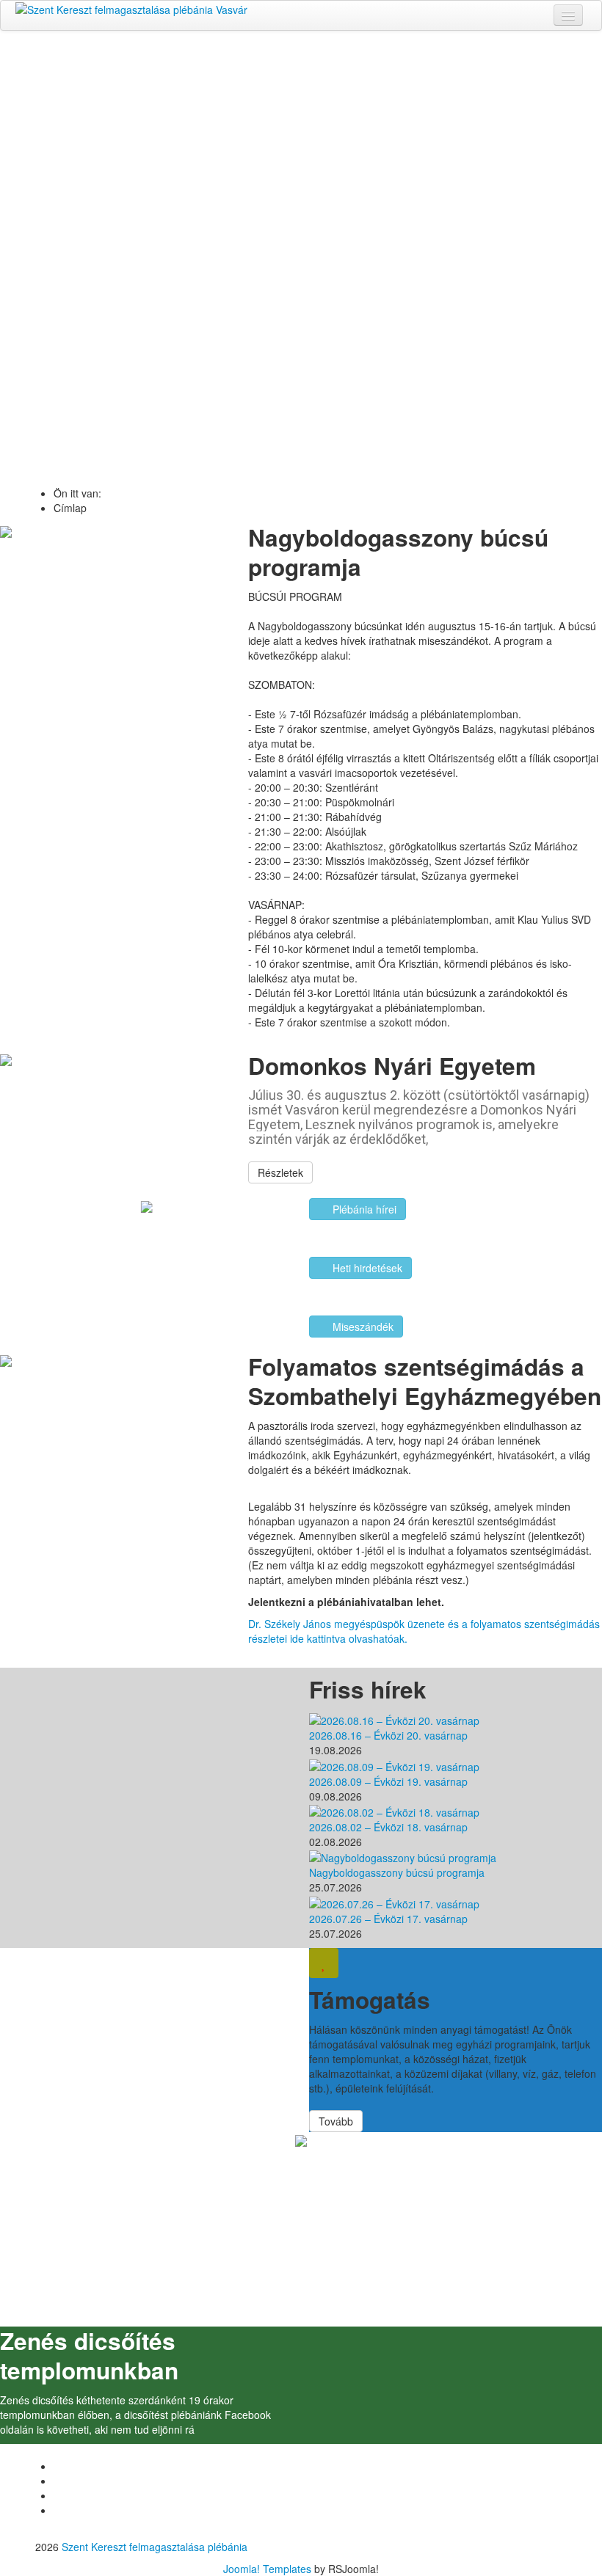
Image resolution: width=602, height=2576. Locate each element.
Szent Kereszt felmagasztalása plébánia (155, 2547)
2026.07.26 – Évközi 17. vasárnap (388, 1919)
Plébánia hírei (363, 1209)
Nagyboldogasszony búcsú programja (397, 1872)
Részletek (280, 1172)
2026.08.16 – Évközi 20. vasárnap (388, 1735)
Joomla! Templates (267, 2569)
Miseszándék (362, 1327)
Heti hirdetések (366, 1268)
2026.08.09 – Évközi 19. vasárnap (388, 1781)
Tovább (301, 298)
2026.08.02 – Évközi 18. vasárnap (388, 1827)
